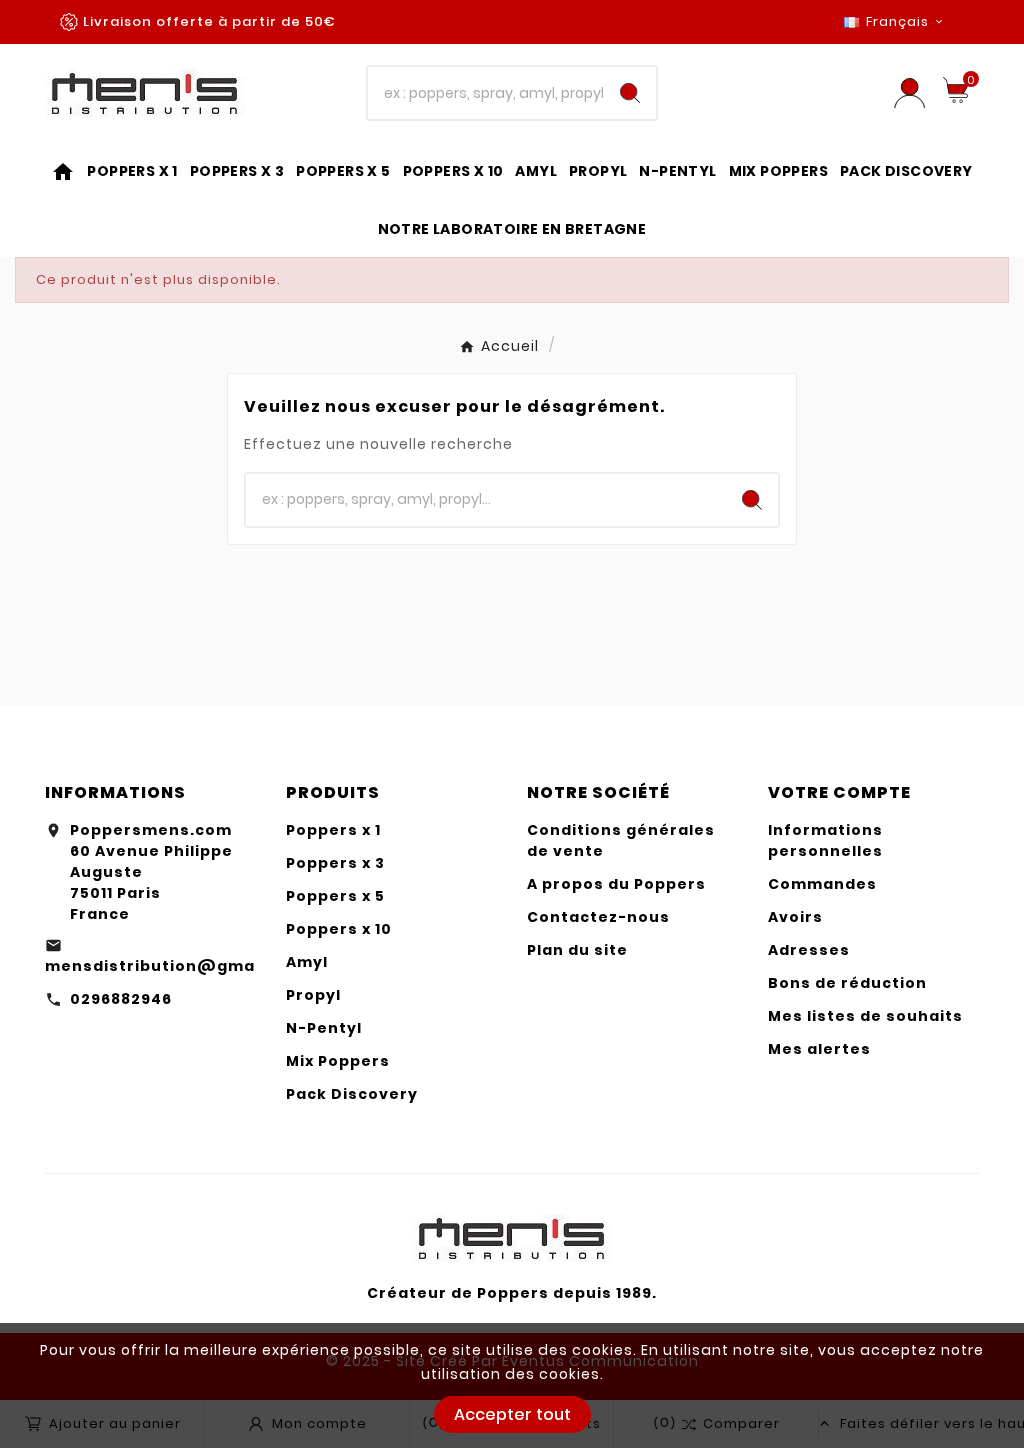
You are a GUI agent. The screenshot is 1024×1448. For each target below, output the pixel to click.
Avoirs (795, 917)
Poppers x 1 (333, 830)
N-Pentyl (324, 1028)
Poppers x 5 (335, 896)
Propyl (313, 995)
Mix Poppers (338, 1061)
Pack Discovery (352, 1094)
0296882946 (121, 999)
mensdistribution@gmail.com (176, 966)
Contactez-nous (598, 917)
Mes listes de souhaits (865, 1016)
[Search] (630, 93)
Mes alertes (819, 1049)
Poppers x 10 (339, 929)
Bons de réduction (847, 983)
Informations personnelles (825, 840)
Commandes (822, 884)
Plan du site (577, 950)
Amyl (307, 962)
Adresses (809, 950)
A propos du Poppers (616, 884)
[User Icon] (909, 93)
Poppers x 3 (335, 863)
